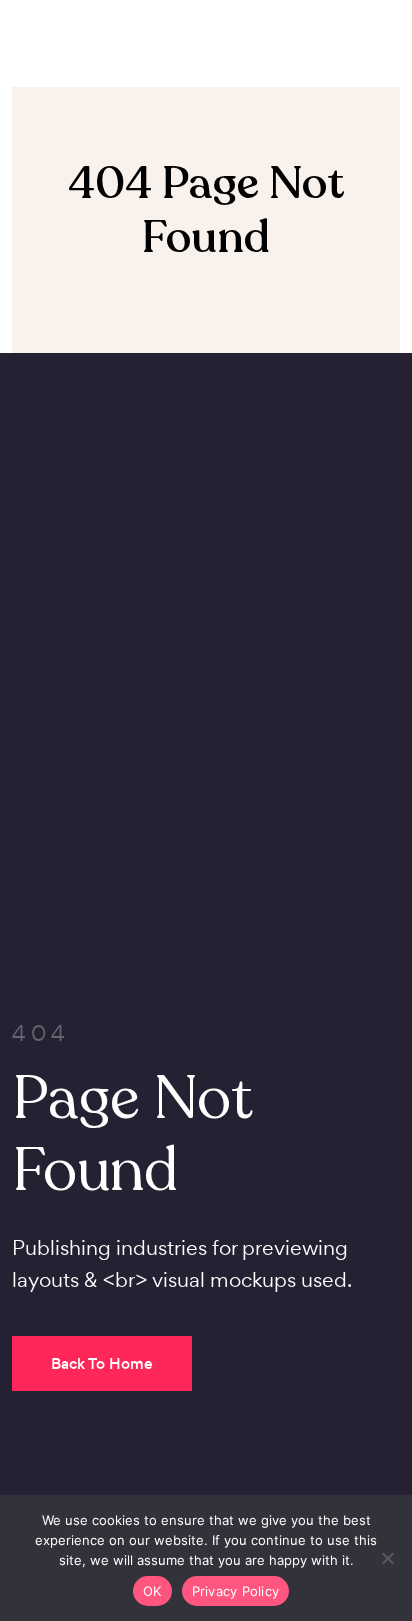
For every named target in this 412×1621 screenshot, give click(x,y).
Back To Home (102, 1363)
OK (152, 1591)
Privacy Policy (236, 1591)
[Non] (387, 1558)
